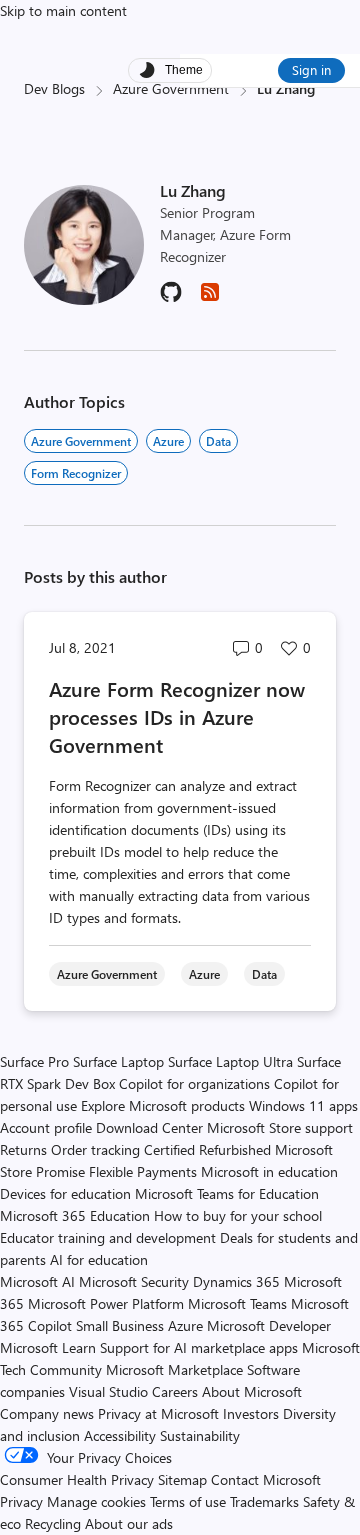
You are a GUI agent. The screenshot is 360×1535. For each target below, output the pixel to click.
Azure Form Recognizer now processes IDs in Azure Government (177, 716)
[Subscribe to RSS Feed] (210, 298)
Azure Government (171, 88)
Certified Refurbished (207, 1149)
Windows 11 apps (303, 1105)
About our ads (129, 1523)
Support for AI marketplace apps (199, 1347)
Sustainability (200, 1435)
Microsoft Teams (237, 1303)
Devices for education (65, 1193)
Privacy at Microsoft (158, 1413)
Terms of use (188, 1501)
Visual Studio (108, 1391)
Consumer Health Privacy (77, 1479)
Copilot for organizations (194, 1083)
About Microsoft (252, 1391)
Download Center (149, 1127)
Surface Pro (34, 1061)
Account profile (46, 1127)
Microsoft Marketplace (174, 1369)
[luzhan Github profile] (171, 298)
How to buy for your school (238, 1215)
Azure (168, 441)
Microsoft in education (269, 1171)
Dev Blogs (54, 88)
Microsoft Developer (269, 1325)
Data (218, 441)
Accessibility (120, 1435)
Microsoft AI (37, 1281)
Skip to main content (63, 10)
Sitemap (182, 1479)
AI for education (99, 1259)
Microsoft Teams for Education (227, 1193)
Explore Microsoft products (163, 1105)
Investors (251, 1413)
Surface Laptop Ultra (230, 1061)
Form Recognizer (76, 473)
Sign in (311, 69)
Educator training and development (108, 1237)
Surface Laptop (118, 1061)
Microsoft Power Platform (106, 1303)
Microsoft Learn (48, 1347)
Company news (47, 1413)
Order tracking (95, 1149)
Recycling (53, 1523)
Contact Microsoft (266, 1479)
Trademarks (264, 1501)
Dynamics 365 (236, 1281)
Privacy (23, 1501)
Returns (23, 1149)
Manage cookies (96, 1501)
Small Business (120, 1325)
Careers (175, 1391)
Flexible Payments (143, 1171)
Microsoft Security (134, 1281)
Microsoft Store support (280, 1127)
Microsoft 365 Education (75, 1215)
